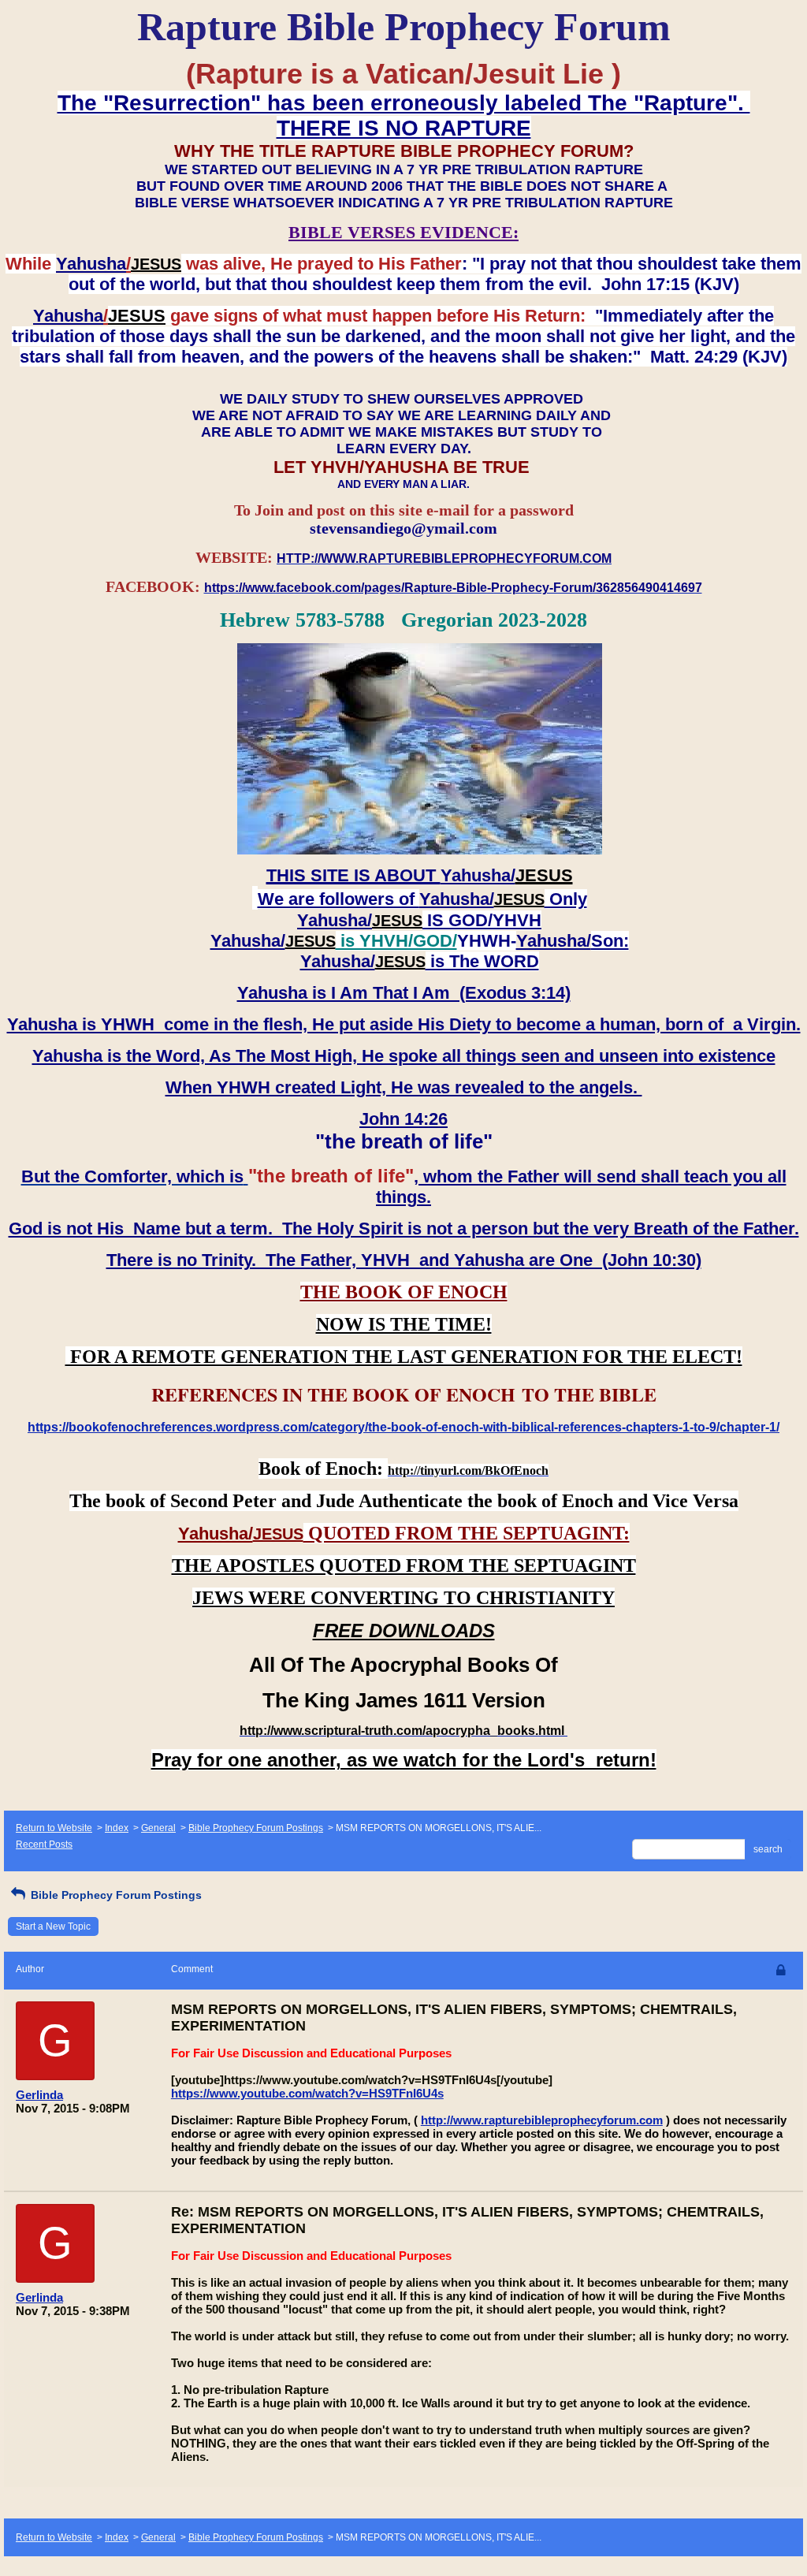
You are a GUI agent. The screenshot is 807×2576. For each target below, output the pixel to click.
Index (117, 1828)
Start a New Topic (53, 1926)
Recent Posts (44, 1845)
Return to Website (54, 1828)
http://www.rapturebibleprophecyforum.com (542, 2120)
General (158, 1828)
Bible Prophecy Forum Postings (256, 1828)
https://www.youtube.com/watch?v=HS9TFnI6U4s (307, 2093)
